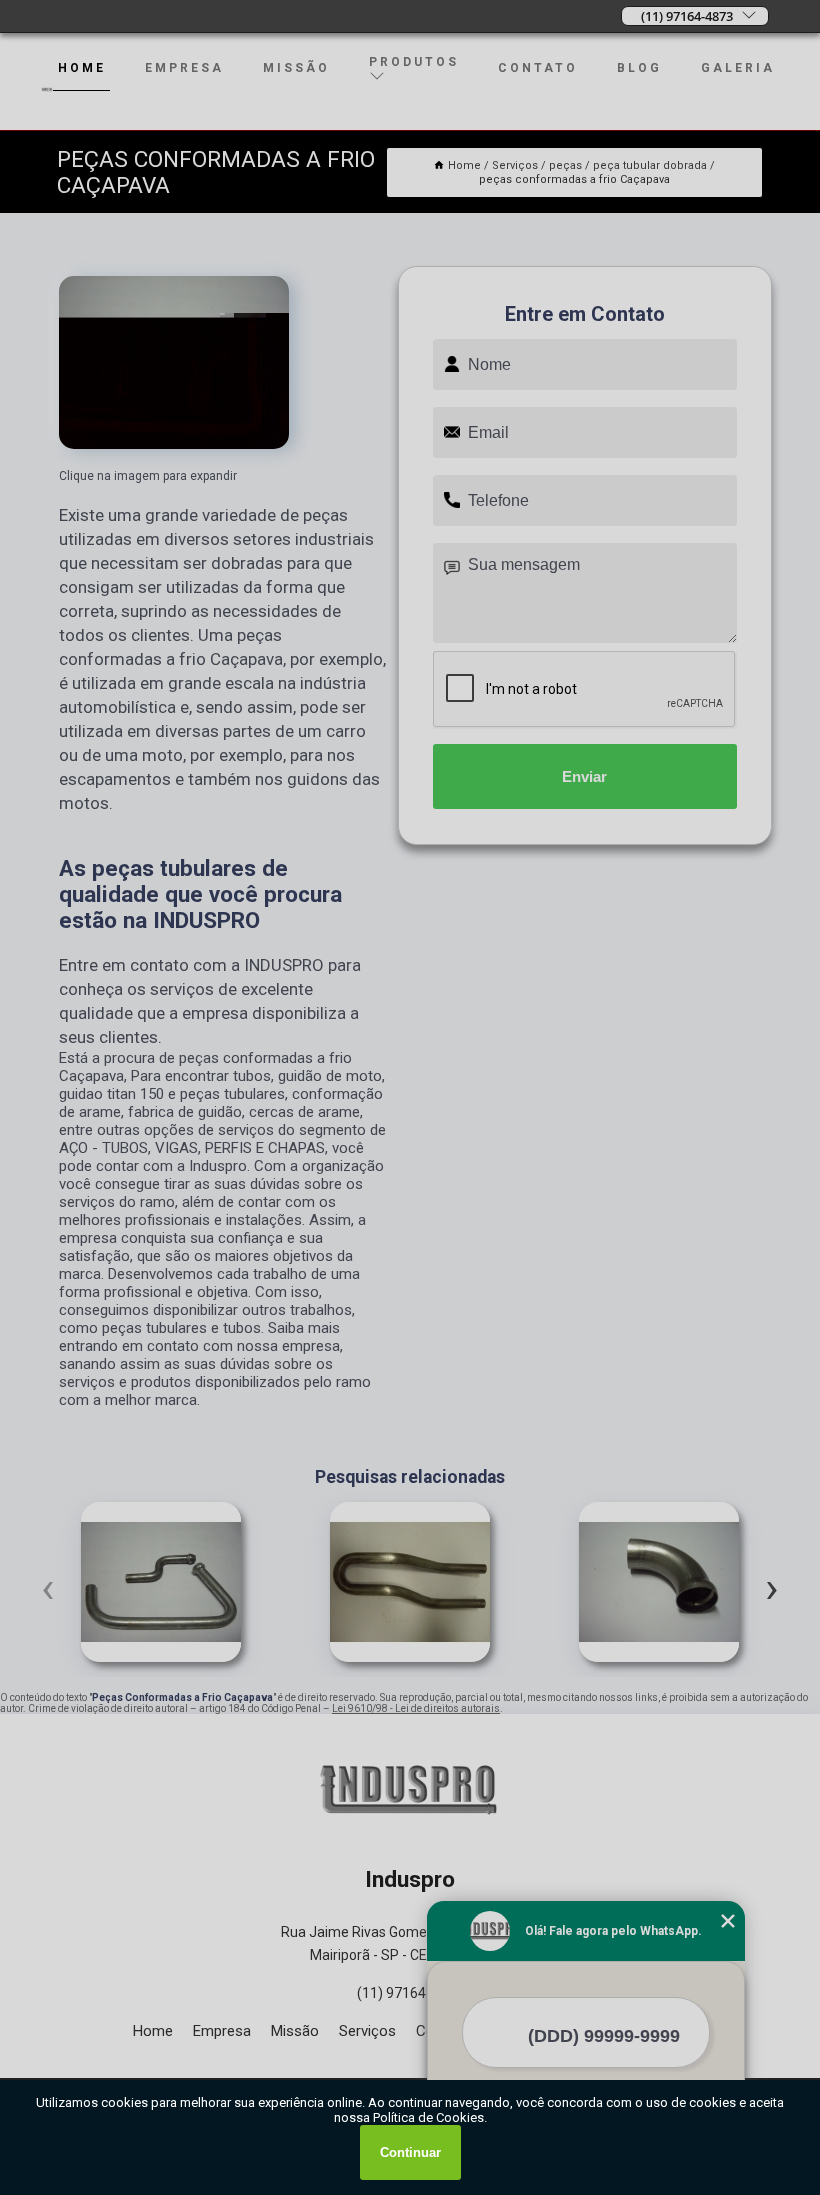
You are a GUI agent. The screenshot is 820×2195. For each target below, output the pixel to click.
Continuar (410, 2152)
